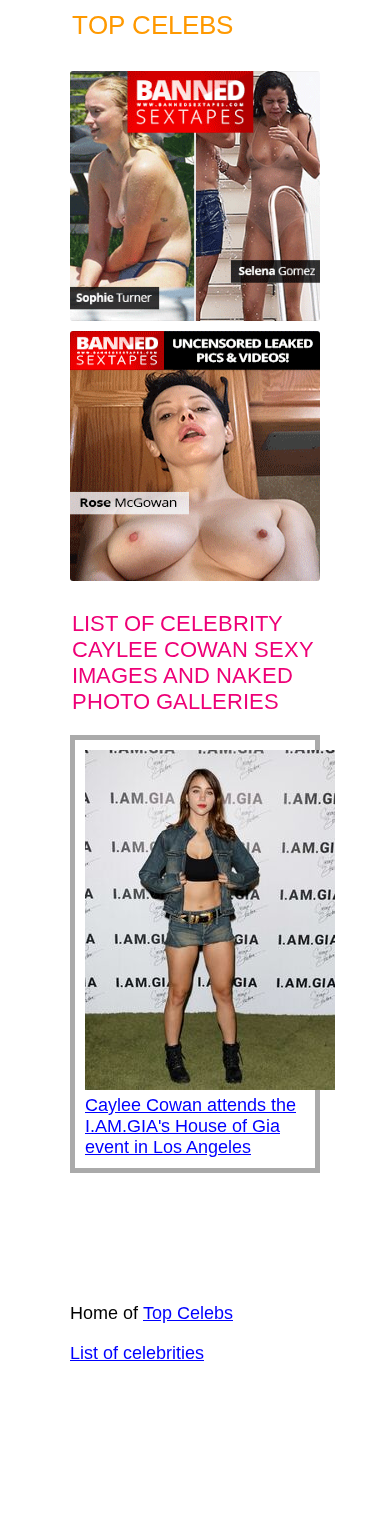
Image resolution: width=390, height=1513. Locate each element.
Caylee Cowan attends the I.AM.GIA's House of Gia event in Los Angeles (190, 1126)
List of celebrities (137, 1353)
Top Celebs (188, 1313)
